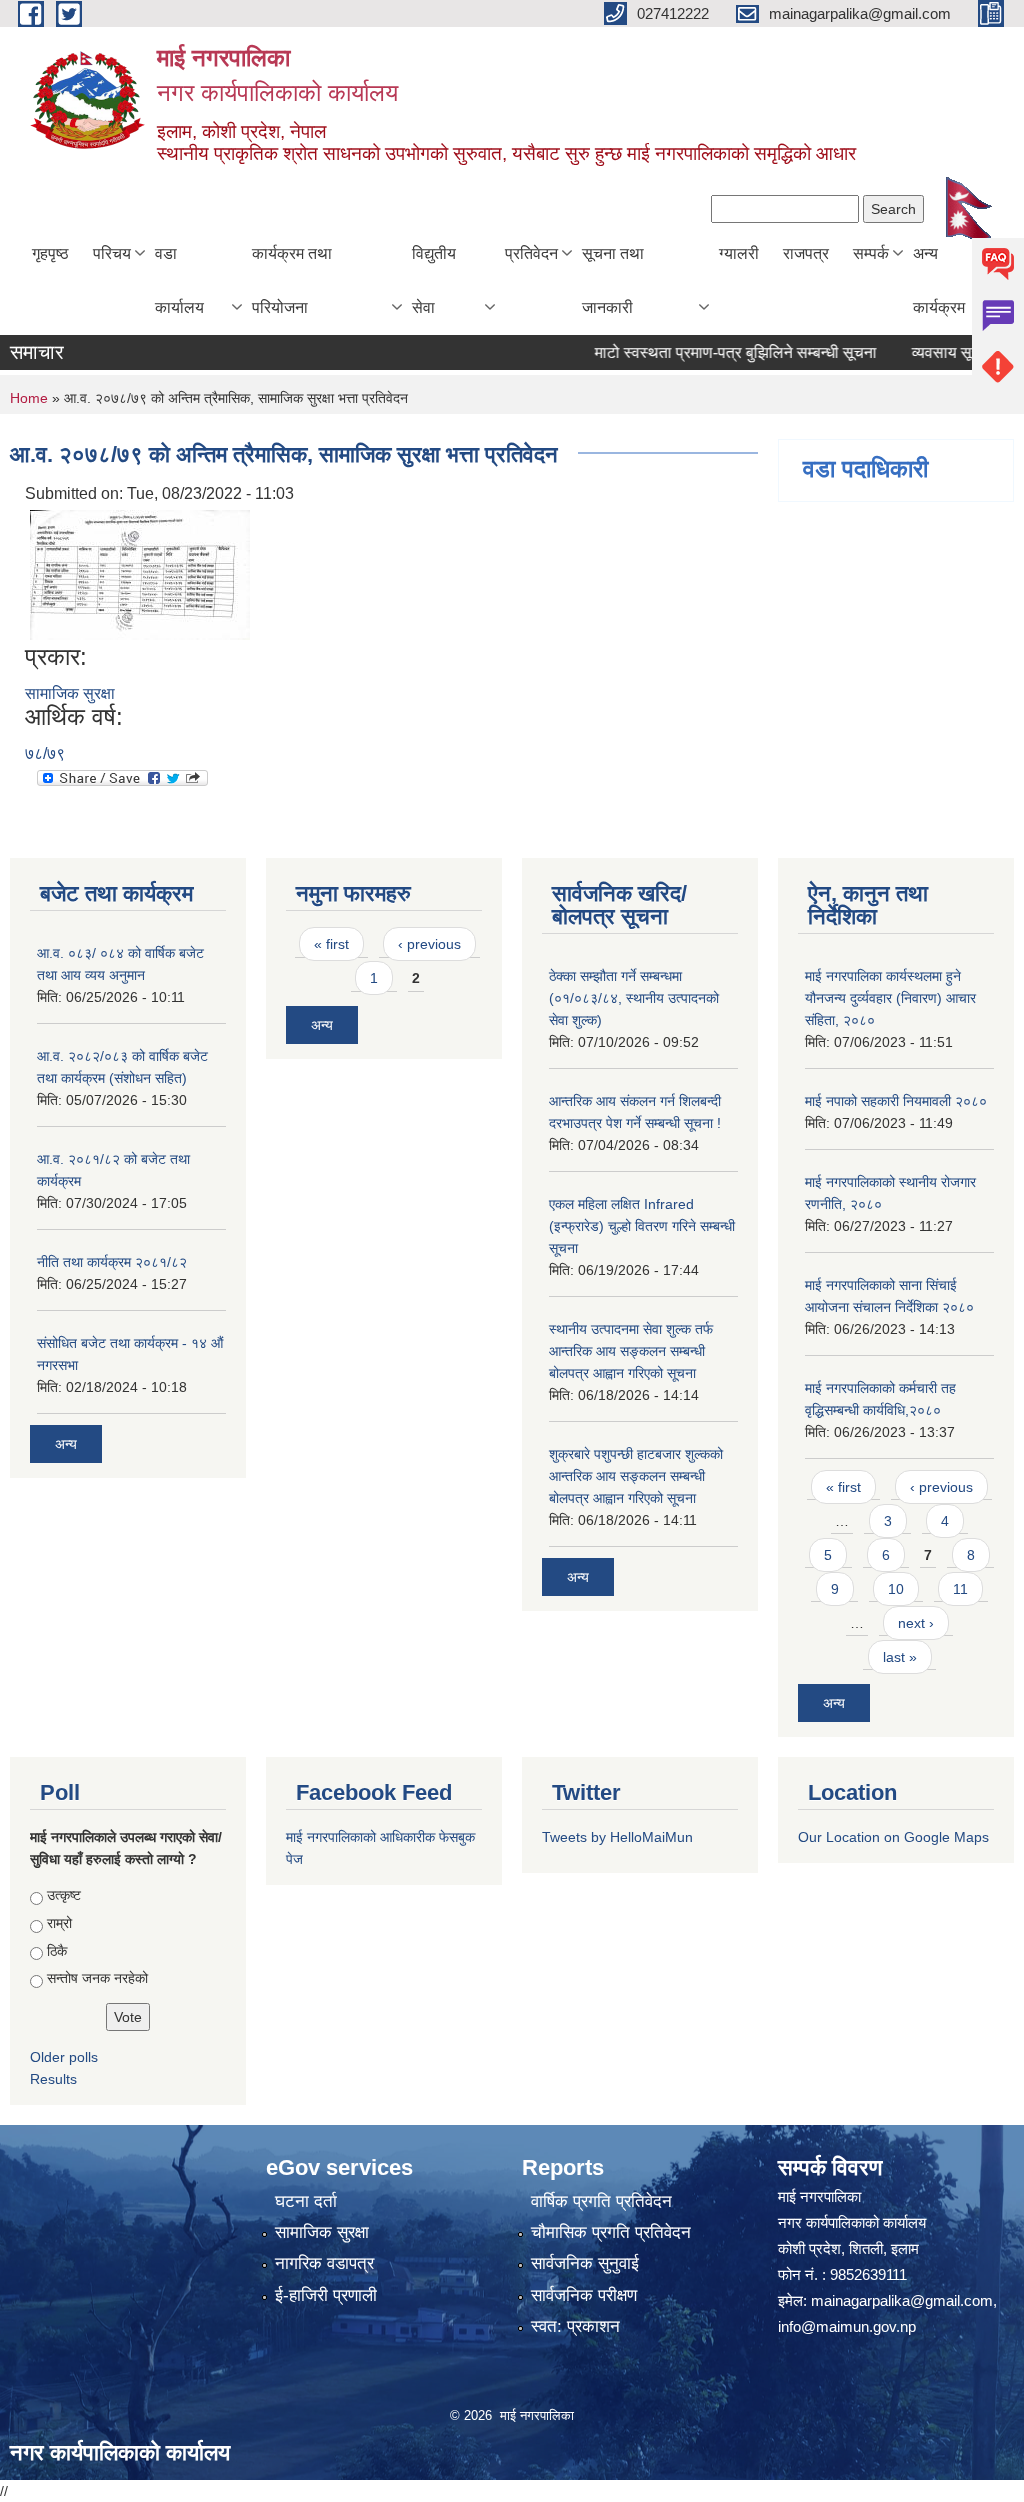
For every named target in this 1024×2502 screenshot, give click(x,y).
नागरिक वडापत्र (324, 2263)
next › (916, 1623)
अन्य (66, 1444)
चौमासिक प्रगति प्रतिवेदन (611, 2232)
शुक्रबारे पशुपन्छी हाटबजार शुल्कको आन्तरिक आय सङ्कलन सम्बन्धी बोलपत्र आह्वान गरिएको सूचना (636, 1476)
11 (960, 1589)
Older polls (64, 2057)
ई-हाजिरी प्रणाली (326, 2295)
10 (896, 1589)
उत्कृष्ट (64, 1895)
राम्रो (59, 1923)
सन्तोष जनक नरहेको (97, 1978)
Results (53, 2079)
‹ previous (429, 944)
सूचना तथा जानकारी (613, 280)
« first (331, 944)
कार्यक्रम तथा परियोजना (292, 280)
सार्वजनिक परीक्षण (584, 2295)
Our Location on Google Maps (893, 1837)
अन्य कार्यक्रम (939, 280)
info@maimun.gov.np (847, 2326)
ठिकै (57, 1951)
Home (29, 398)
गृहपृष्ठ (50, 253)
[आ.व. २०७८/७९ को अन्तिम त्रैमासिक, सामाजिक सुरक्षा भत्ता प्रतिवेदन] (140, 574)
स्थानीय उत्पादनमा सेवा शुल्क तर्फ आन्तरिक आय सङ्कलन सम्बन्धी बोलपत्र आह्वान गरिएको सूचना (631, 1351)
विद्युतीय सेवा (434, 280)
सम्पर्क (871, 253)
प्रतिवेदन (531, 253)
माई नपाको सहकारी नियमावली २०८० (896, 1101)
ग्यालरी (739, 253)
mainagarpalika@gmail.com (902, 2300)
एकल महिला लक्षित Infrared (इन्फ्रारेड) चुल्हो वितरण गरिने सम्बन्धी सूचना (642, 1226)
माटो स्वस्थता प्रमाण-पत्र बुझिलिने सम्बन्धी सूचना (708, 352)
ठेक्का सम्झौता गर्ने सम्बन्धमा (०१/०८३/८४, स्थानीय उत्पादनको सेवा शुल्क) (634, 998)
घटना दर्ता (306, 2201)
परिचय (112, 253)
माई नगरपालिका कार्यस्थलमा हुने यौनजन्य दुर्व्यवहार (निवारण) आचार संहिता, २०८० (890, 998)
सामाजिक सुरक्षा (70, 693)
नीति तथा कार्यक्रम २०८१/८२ (112, 1262)
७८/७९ (45, 753)
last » (900, 1657)
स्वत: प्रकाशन (575, 2326)
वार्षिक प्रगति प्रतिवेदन (601, 2201)
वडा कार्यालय (179, 280)
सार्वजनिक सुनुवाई (585, 2263)
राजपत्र (806, 253)
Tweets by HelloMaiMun (617, 1837)
